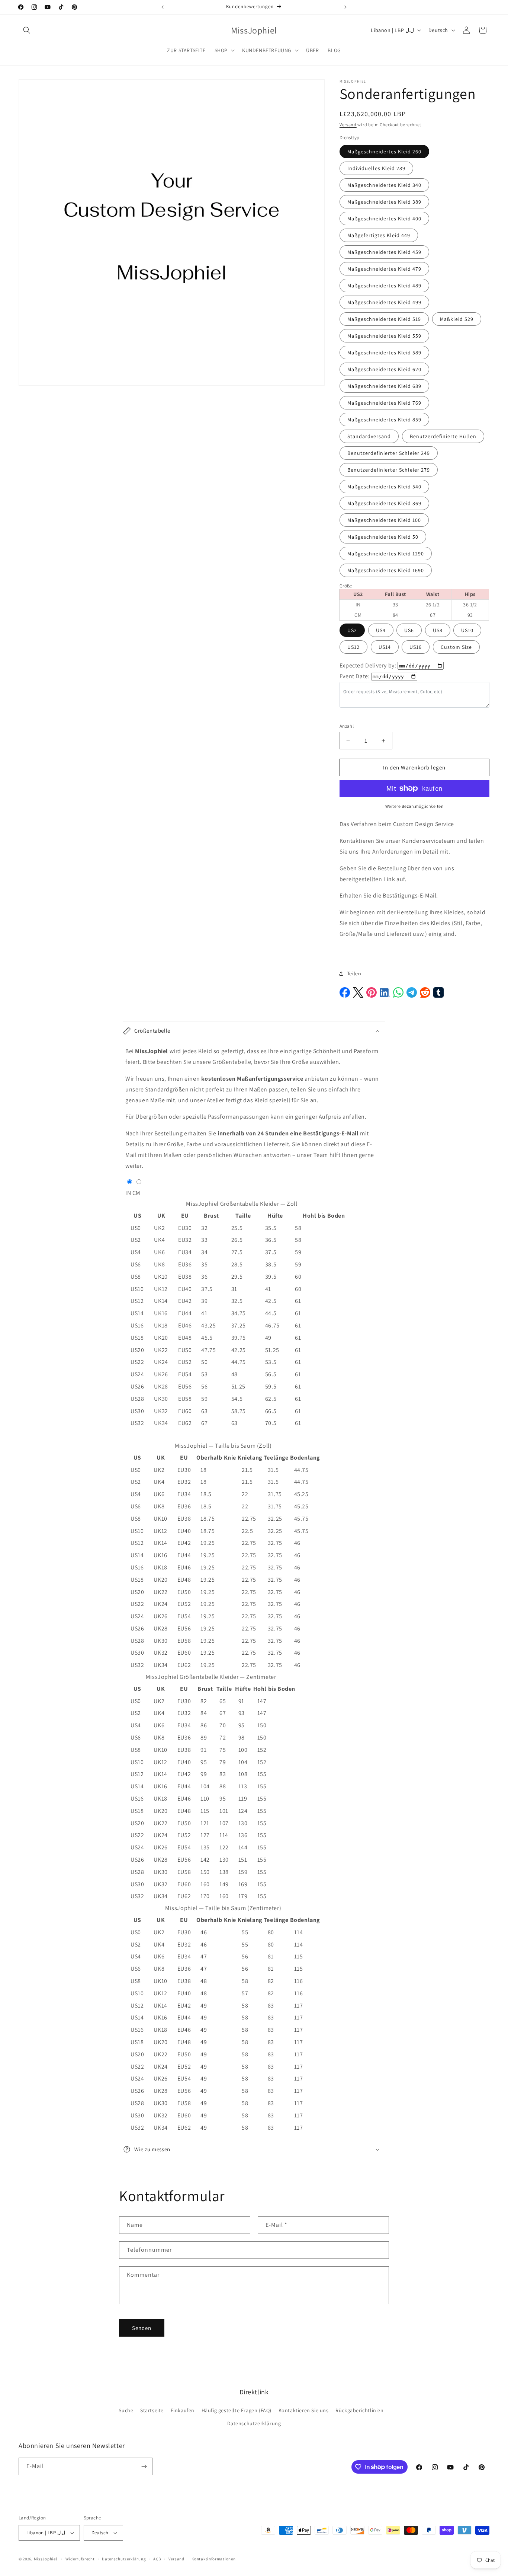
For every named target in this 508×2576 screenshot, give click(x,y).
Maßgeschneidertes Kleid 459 (384, 252)
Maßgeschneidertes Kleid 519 (384, 319)
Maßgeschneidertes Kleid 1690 (386, 570)
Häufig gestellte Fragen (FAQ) (237, 2410)
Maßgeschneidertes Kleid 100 (384, 520)
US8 (438, 630)
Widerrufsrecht (80, 2559)
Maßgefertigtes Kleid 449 (379, 235)
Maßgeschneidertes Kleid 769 (384, 403)
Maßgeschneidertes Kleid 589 (384, 353)
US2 (352, 630)
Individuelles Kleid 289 (376, 168)
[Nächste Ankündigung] (345, 7)
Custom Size (456, 647)
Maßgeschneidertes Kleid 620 (384, 369)
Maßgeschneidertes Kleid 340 (384, 185)
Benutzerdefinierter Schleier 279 (389, 470)
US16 (416, 647)
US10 (467, 630)
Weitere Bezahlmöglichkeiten (415, 806)
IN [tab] (128, 1193)
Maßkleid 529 (457, 319)
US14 (385, 647)
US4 (381, 630)
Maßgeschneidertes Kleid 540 (384, 487)
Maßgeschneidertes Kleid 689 (384, 386)
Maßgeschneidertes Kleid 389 (384, 202)
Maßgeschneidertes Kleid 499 (384, 302)
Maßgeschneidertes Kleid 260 (384, 152)
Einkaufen (183, 2410)
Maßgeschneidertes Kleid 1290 (386, 554)
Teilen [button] (354, 973)
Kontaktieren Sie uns (304, 2410)
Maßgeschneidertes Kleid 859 (384, 420)
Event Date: (355, 676)
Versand (348, 125)
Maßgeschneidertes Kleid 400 (384, 219)
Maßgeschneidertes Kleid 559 (384, 336)
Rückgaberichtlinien (359, 2410)
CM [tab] (136, 1193)
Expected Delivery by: (368, 665)
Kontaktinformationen (213, 2559)
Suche (126, 2410)
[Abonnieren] (144, 2466)
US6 (409, 630)
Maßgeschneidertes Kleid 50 (383, 537)
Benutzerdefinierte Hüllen (443, 436)
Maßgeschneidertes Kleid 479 (384, 269)
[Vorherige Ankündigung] (163, 7)
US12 (353, 647)
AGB (157, 2559)
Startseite (152, 2410)
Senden (142, 2328)
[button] (27, 30)
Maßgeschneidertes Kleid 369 (384, 503)
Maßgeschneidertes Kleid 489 (384, 286)
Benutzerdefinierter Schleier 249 (389, 453)
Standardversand (369, 436)
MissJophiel (46, 2559)
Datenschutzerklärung (254, 2423)
